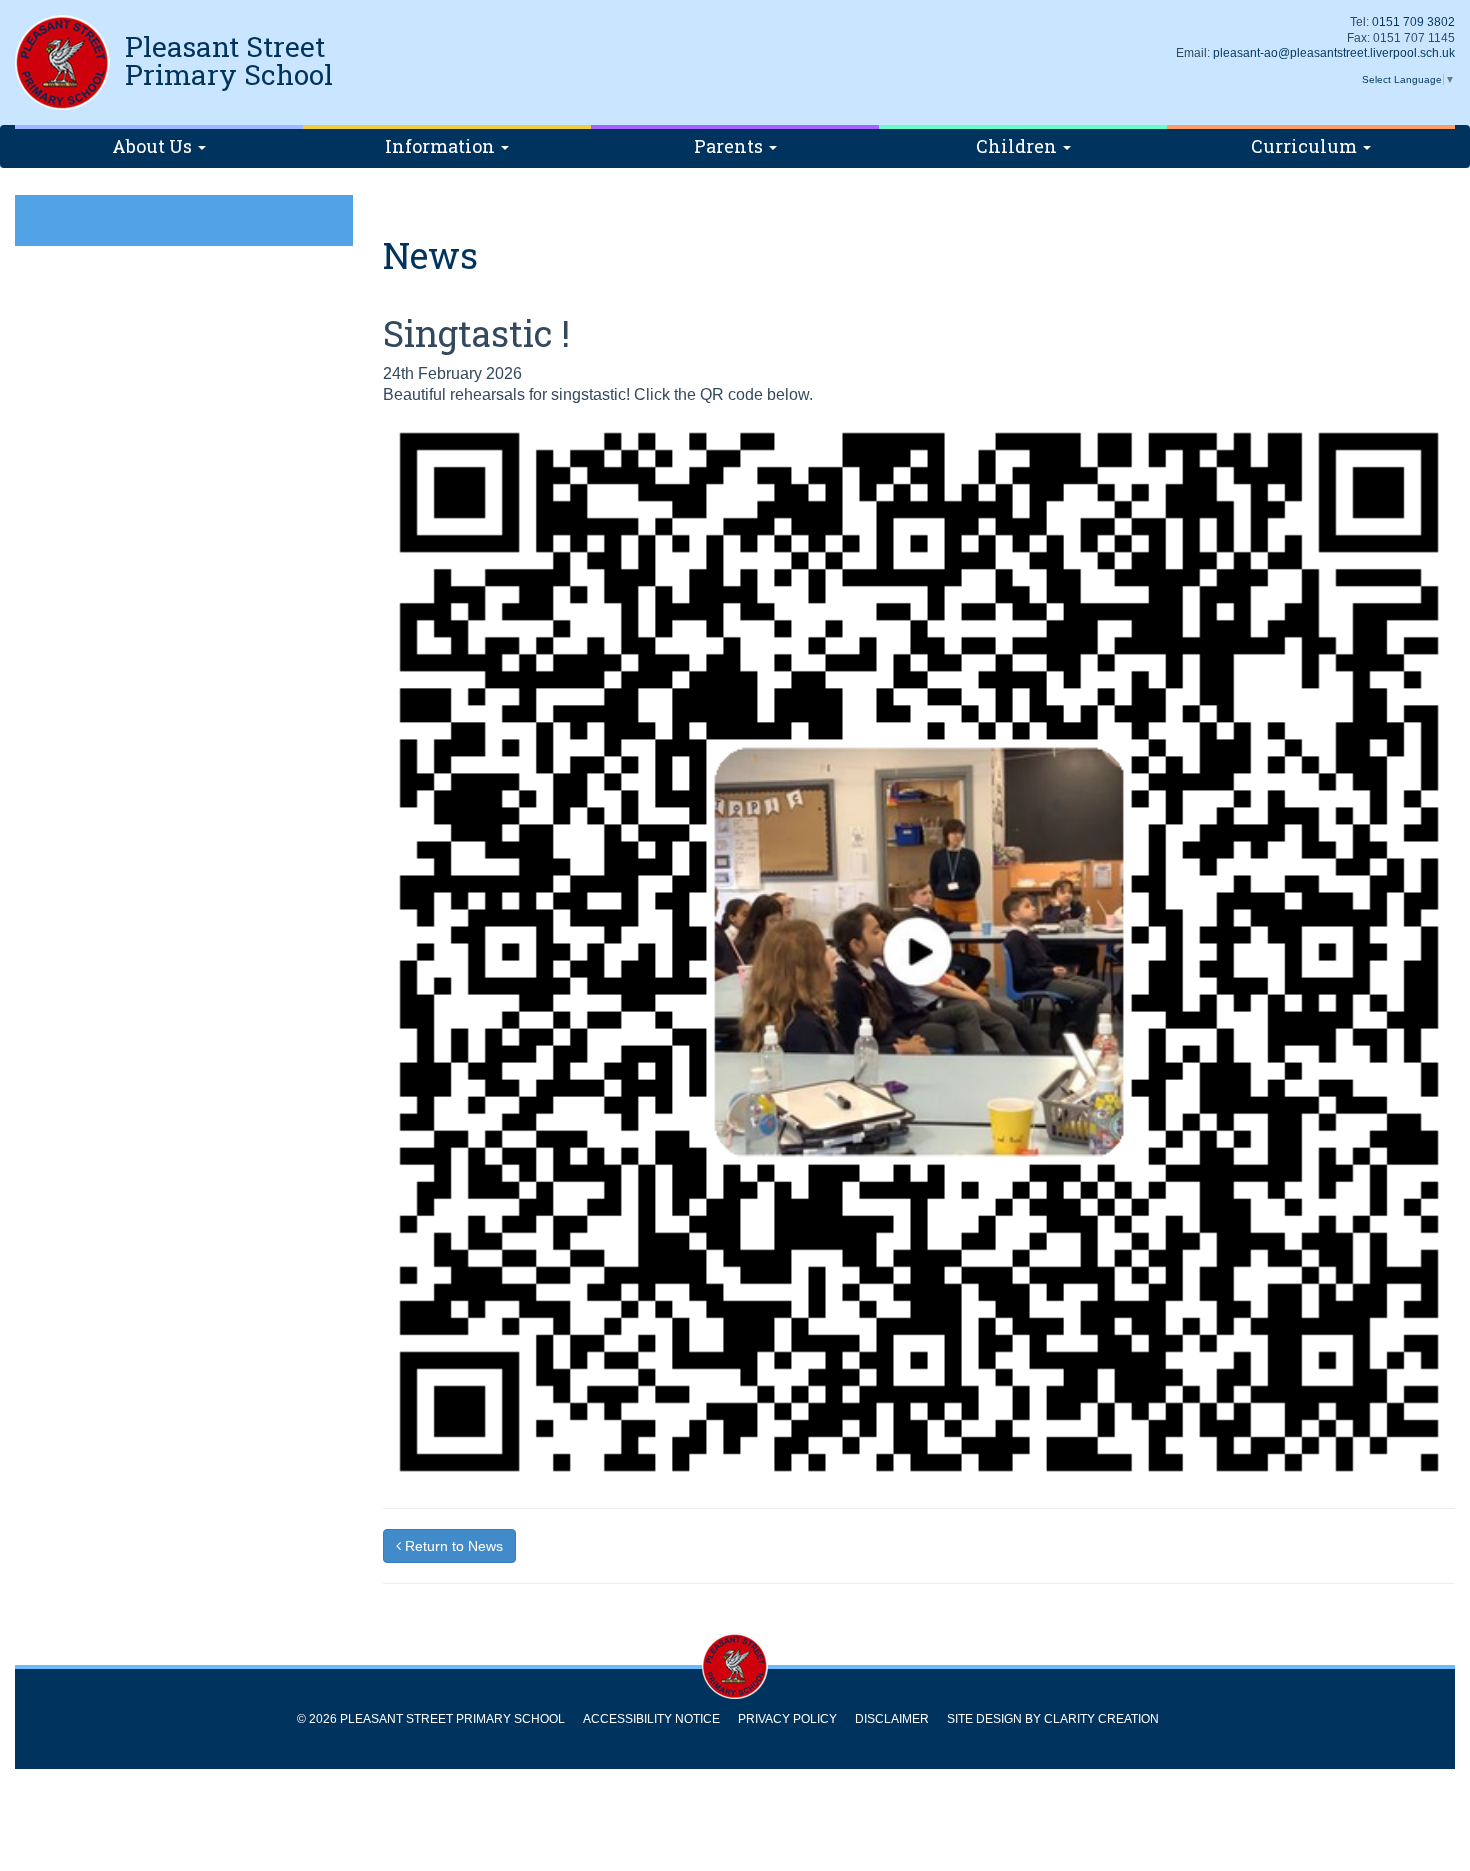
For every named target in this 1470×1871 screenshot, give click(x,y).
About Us (154, 146)
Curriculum (1306, 146)
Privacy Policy (787, 1719)
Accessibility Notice (651, 1719)
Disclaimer (892, 1719)
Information (442, 146)
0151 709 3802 (1413, 22)
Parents (730, 146)
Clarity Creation (1101, 1719)
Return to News (452, 1546)
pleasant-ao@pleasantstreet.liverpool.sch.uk (1334, 53)
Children (1018, 146)
